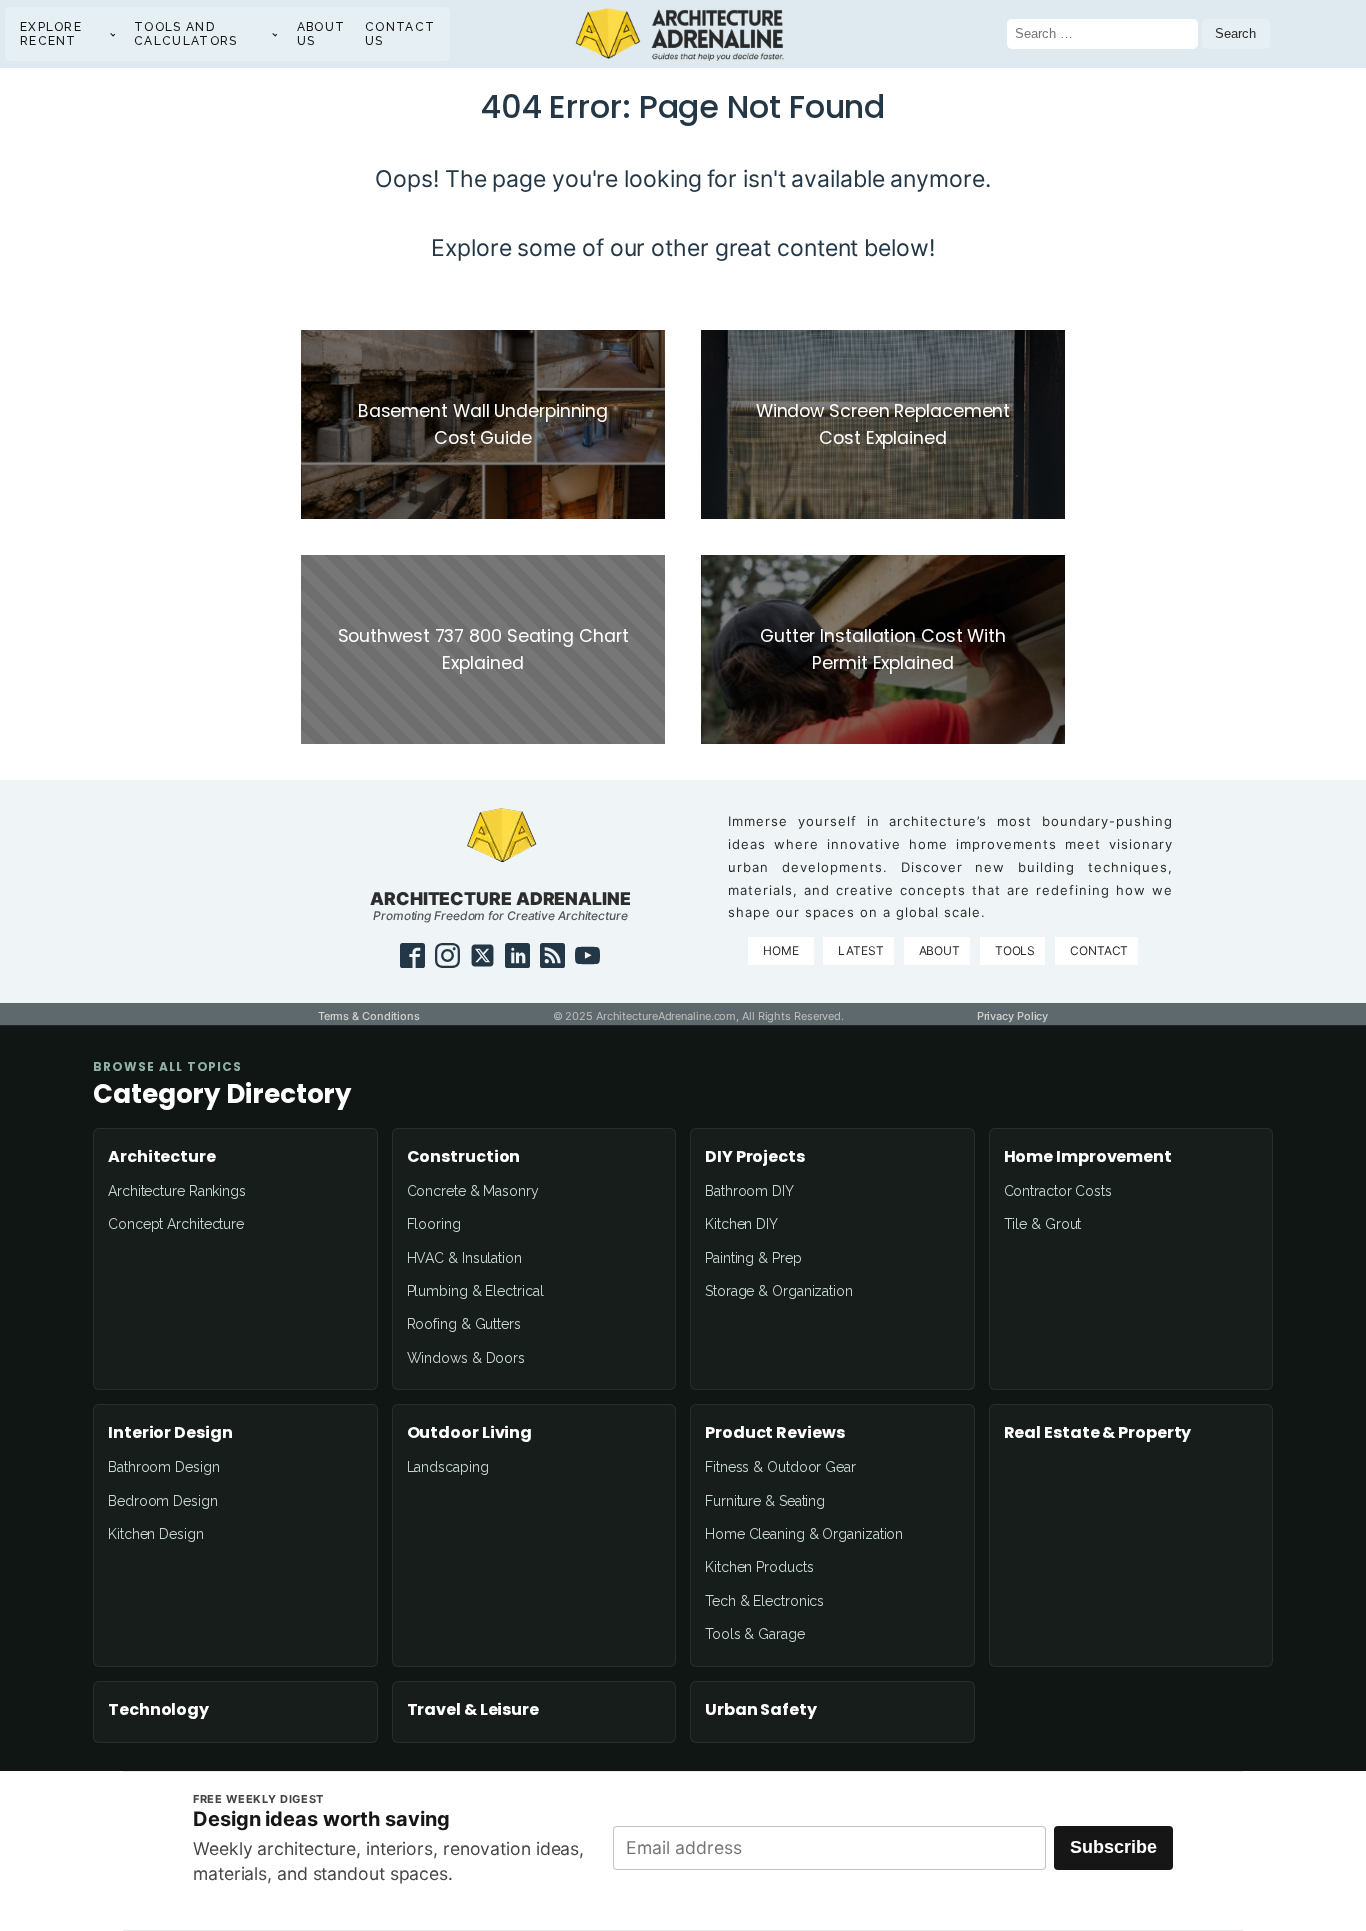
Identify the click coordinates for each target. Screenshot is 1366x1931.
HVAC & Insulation (464, 1258)
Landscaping (448, 1467)
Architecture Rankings (177, 1191)
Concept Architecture (176, 1224)
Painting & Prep (753, 1258)
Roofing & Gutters (464, 1324)
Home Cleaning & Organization (804, 1534)
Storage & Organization (779, 1291)
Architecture (162, 1157)
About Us (321, 34)
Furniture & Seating (765, 1501)
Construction (464, 1157)
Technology (158, 1710)
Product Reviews (775, 1433)
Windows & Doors (466, 1358)
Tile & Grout (1043, 1224)
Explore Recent (51, 34)
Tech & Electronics (764, 1601)
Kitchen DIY (741, 1224)
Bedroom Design (163, 1501)
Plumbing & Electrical (475, 1291)
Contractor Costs (1058, 1191)
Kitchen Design (156, 1534)
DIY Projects (755, 1157)
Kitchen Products (759, 1567)
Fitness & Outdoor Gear (780, 1467)
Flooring (434, 1224)
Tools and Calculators (185, 34)
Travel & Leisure (473, 1710)
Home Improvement (1088, 1157)
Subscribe (1113, 1847)
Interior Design (170, 1433)
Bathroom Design (164, 1467)
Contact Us (400, 34)
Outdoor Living (470, 1433)
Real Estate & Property (1098, 1433)
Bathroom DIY (749, 1191)
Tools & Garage (755, 1634)
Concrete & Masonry (473, 1191)
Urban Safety (761, 1710)
